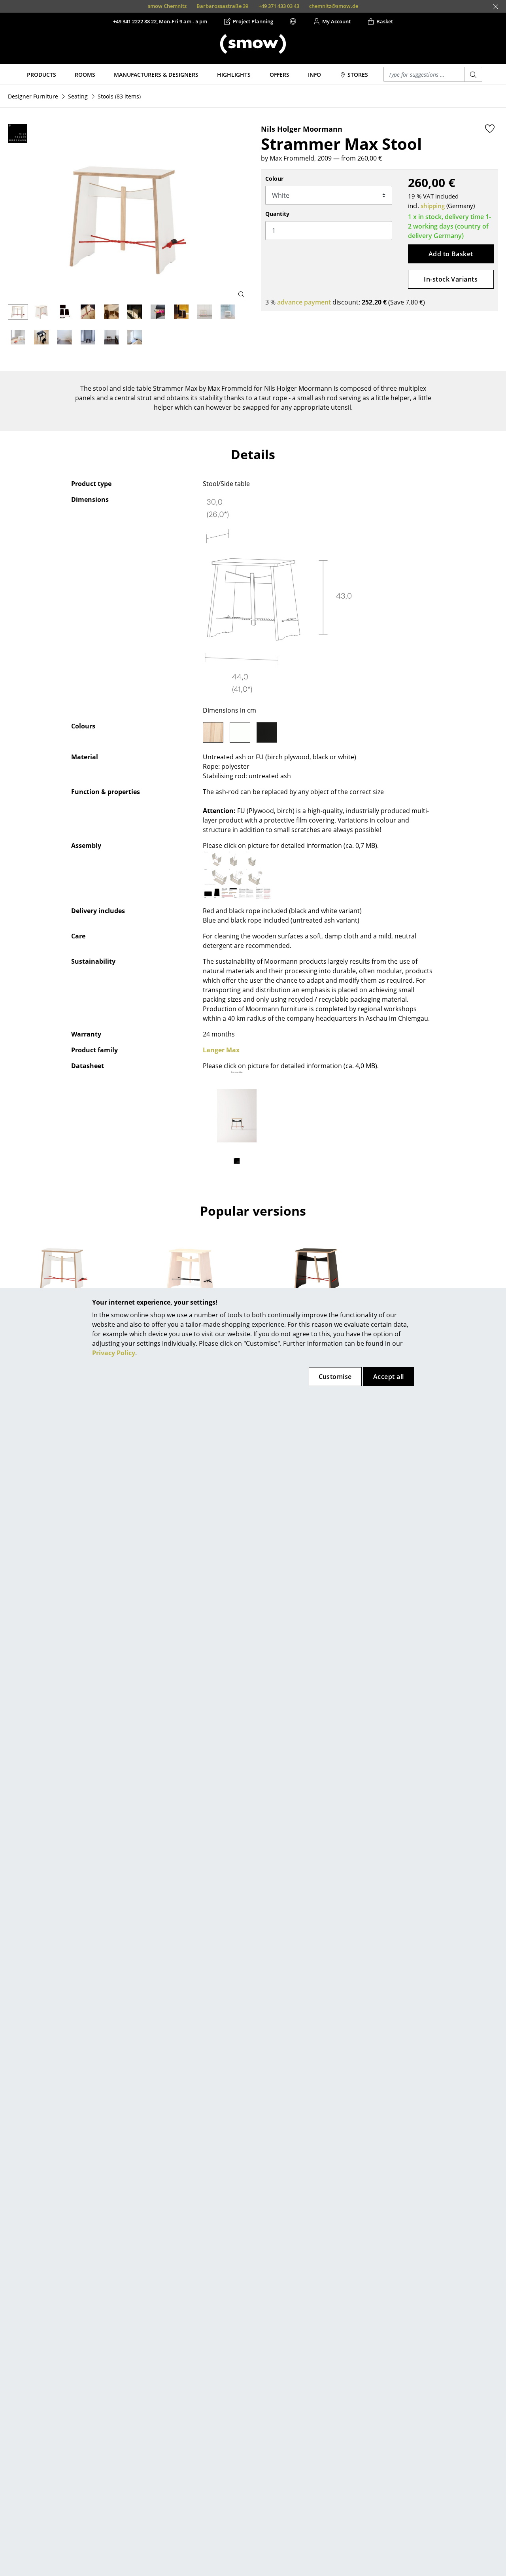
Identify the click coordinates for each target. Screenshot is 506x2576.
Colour (274, 179)
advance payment (304, 302)
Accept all (389, 1377)
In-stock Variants (451, 279)
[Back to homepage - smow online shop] (253, 44)
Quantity (277, 214)
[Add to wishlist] (490, 129)
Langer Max (221, 1050)
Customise (335, 1377)
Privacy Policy (114, 1353)
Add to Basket (451, 254)
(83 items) (119, 96)
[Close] (496, 7)
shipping (433, 206)
